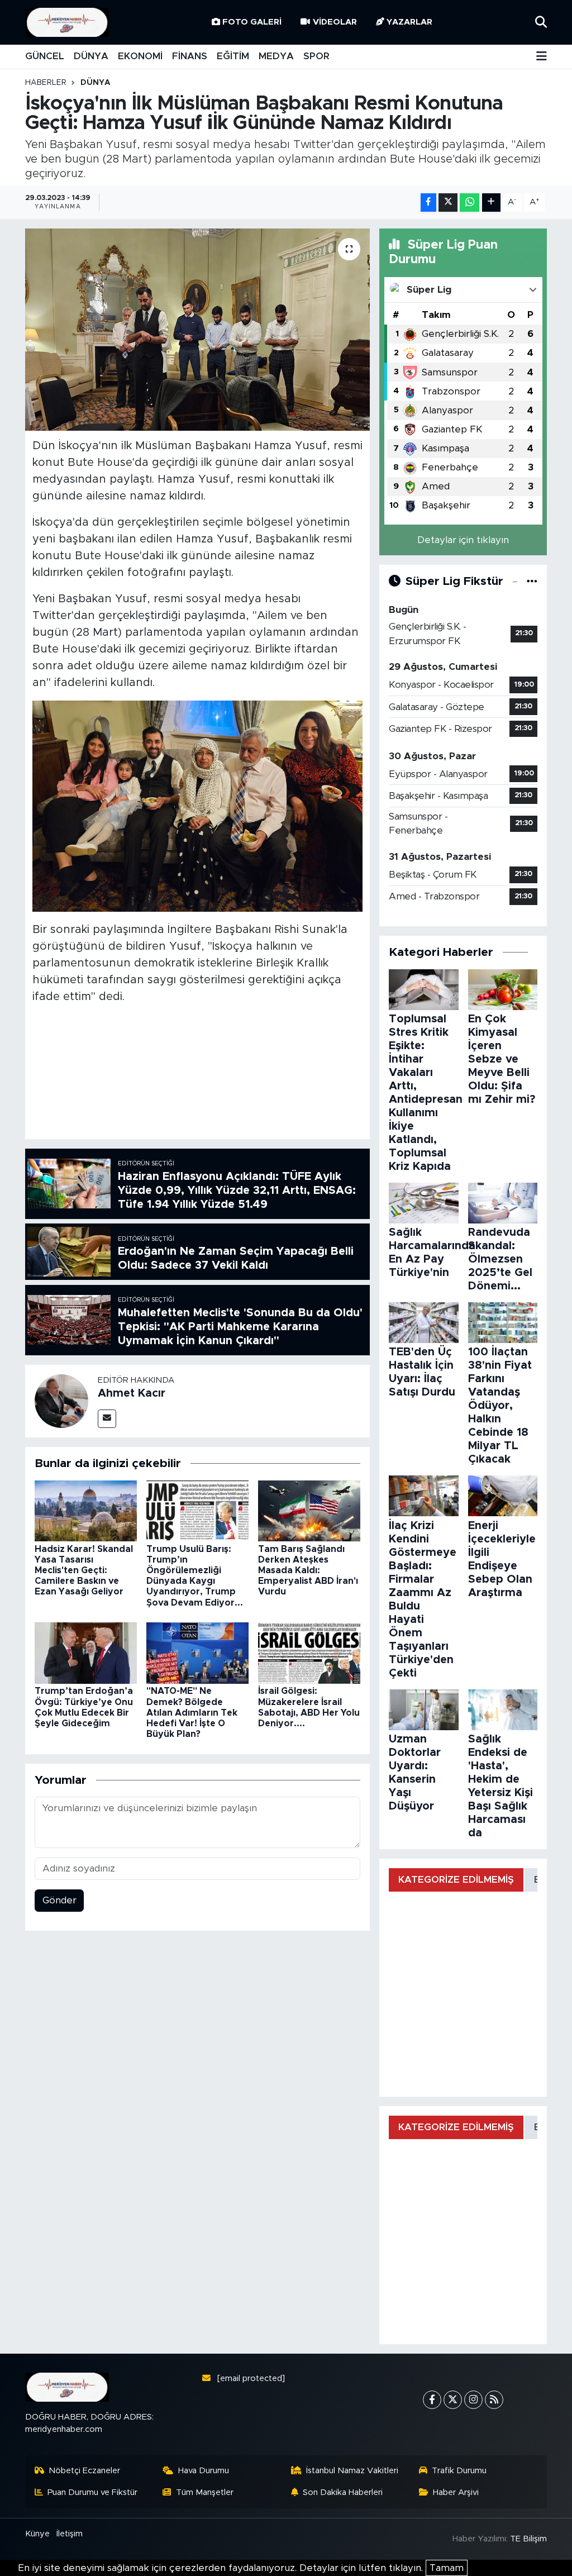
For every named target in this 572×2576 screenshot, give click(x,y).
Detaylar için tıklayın (463, 540)
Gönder (59, 1900)
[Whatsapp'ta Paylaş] (469, 203)
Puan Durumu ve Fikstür (92, 2492)
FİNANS (190, 56)
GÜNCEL (45, 56)
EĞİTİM (233, 56)
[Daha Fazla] (491, 203)
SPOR (316, 56)
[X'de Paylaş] (448, 203)
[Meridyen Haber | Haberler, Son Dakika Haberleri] (67, 23)
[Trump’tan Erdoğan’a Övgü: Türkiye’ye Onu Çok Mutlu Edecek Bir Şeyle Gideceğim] (86, 1653)
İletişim (70, 2534)
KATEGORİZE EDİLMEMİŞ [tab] (456, 1880)
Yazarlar (409, 22)
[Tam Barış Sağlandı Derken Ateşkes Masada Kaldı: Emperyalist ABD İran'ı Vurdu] (309, 1510)
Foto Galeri (252, 22)
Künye (37, 2534)
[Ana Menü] (542, 57)
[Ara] (541, 22)
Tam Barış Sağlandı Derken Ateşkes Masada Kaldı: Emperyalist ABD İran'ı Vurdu (308, 1571)
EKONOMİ (140, 56)
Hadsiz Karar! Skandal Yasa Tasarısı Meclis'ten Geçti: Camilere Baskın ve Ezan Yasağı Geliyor (84, 1571)
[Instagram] (473, 2400)
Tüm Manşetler (205, 2492)
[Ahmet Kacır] (61, 1400)
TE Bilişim (528, 2539)
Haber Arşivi (456, 2492)
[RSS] (494, 2400)
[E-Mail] (107, 1419)
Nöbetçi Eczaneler (84, 2471)
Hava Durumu (204, 2471)
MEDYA (276, 56)
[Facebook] (432, 2400)
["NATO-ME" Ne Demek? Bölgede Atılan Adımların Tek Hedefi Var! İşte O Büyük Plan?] (197, 1653)
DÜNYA (91, 56)
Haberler (46, 83)
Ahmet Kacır (132, 1393)
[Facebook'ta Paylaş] (428, 203)
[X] (453, 2400)
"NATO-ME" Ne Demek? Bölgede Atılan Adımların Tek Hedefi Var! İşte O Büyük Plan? (192, 1713)
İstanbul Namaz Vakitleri (352, 2471)
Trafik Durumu (459, 2471)
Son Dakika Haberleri (343, 2492)
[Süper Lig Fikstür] (532, 581)
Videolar (335, 22)
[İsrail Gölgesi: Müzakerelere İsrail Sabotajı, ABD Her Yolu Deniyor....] (309, 1653)
